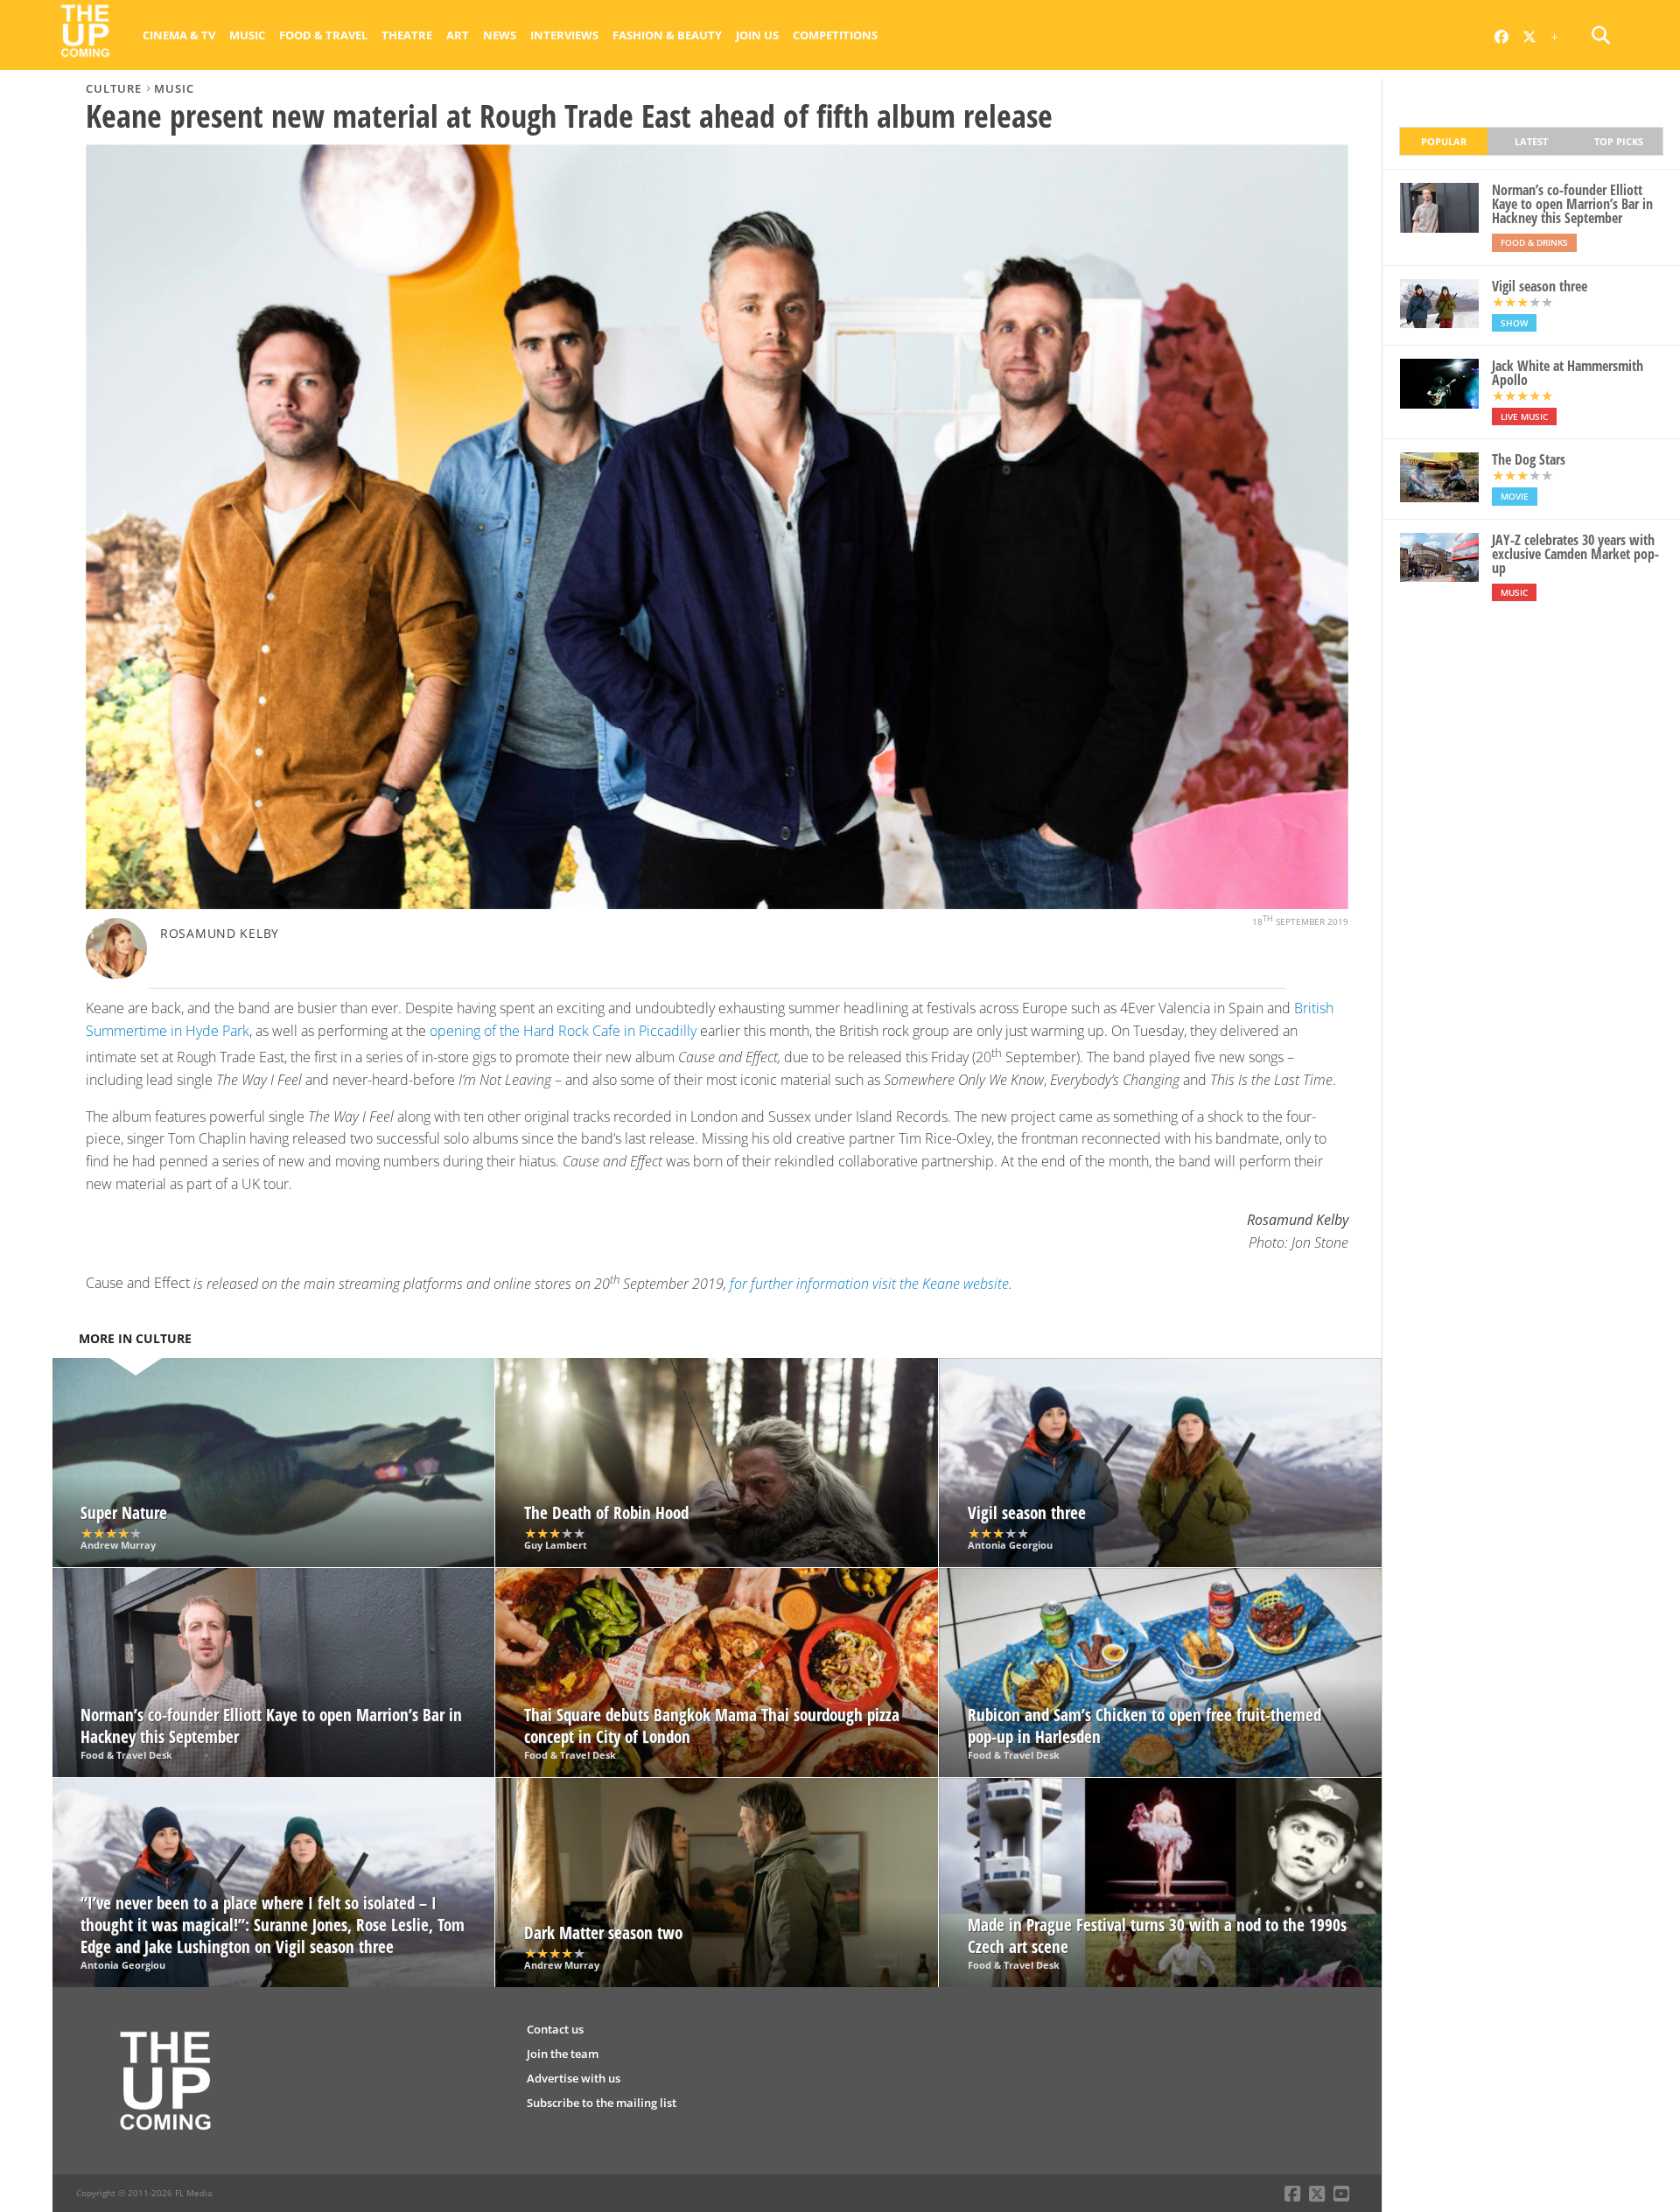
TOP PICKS (1619, 141)
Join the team (563, 2054)
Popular (1444, 141)
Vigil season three (1540, 286)
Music (247, 35)
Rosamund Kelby (220, 933)
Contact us (555, 2029)
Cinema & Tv (179, 35)
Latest (1531, 141)
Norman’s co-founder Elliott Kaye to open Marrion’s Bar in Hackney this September (1572, 204)
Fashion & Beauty (667, 35)
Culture (114, 88)
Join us (757, 35)
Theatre (407, 35)
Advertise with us (574, 2078)
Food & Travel (323, 35)
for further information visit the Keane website (869, 1284)
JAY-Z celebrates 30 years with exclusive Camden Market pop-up (1575, 554)
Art (458, 35)
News (500, 35)
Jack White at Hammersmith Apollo (1568, 373)
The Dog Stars (1529, 459)
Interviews (564, 35)
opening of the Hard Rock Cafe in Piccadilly (563, 1031)
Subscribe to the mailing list (602, 2103)
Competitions (835, 35)
